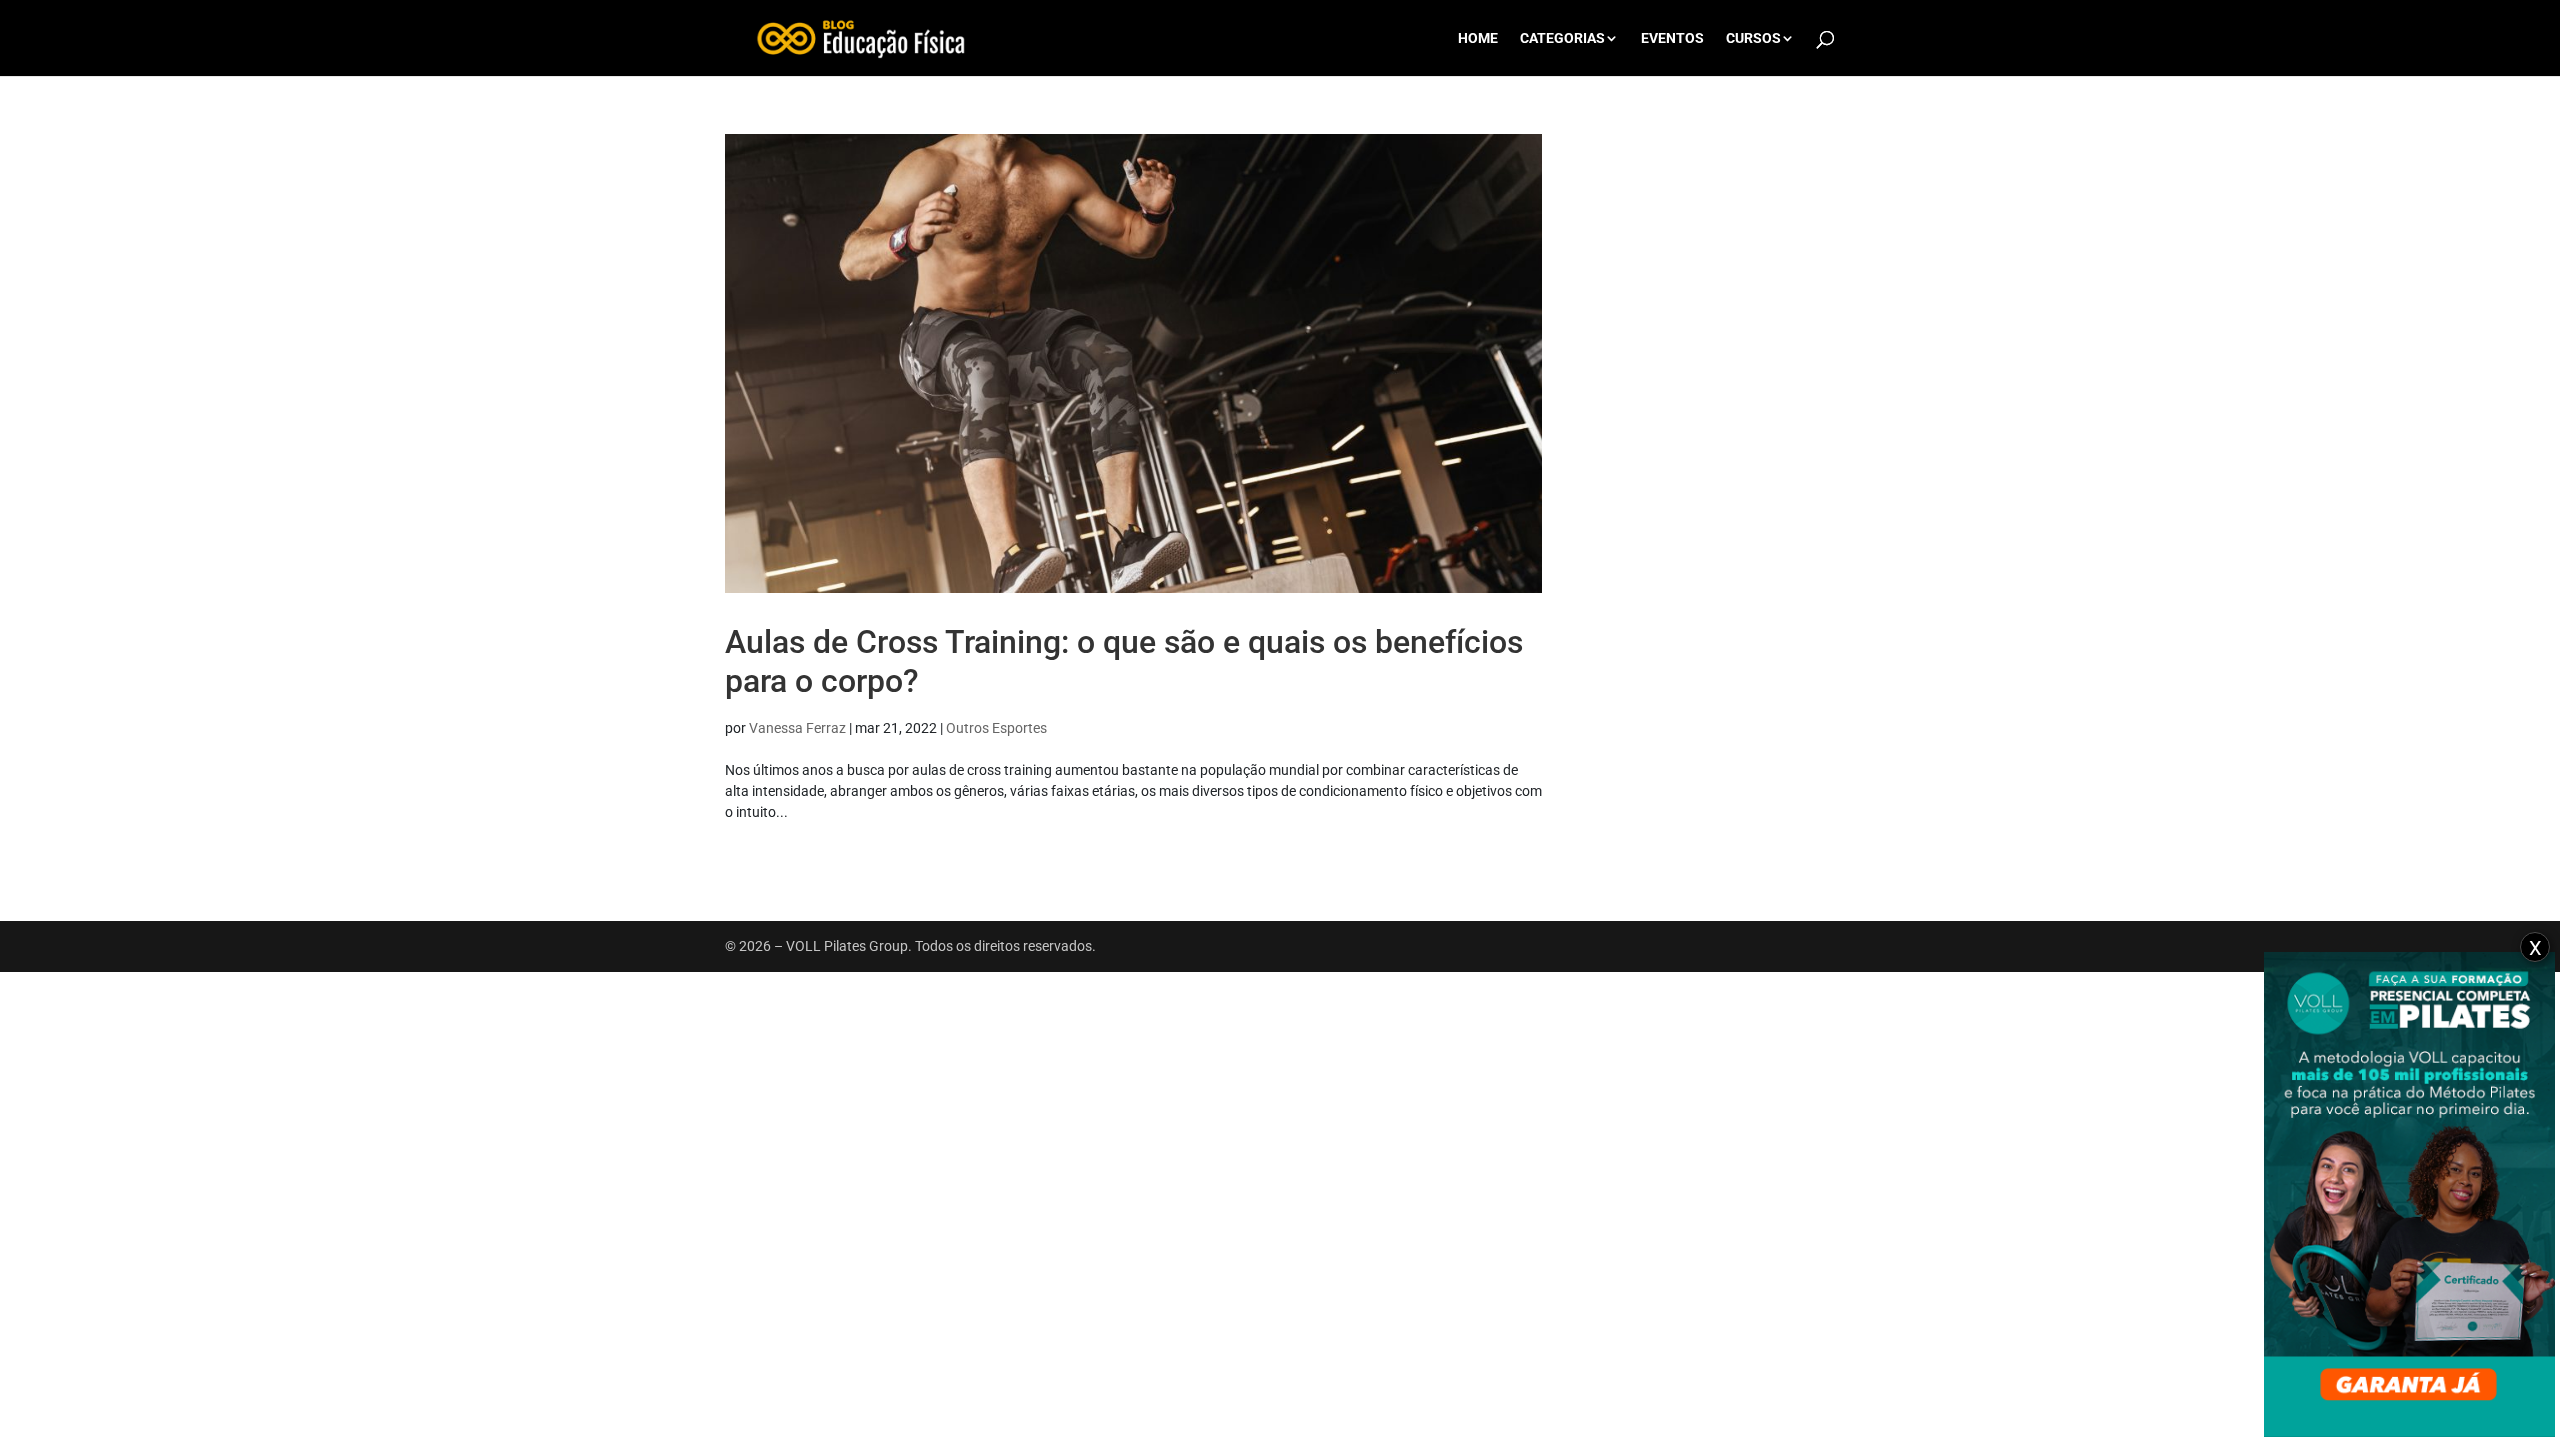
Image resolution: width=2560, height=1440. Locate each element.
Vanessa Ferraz (797, 728)
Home (1478, 38)
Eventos (1672, 38)
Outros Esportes (996, 728)
